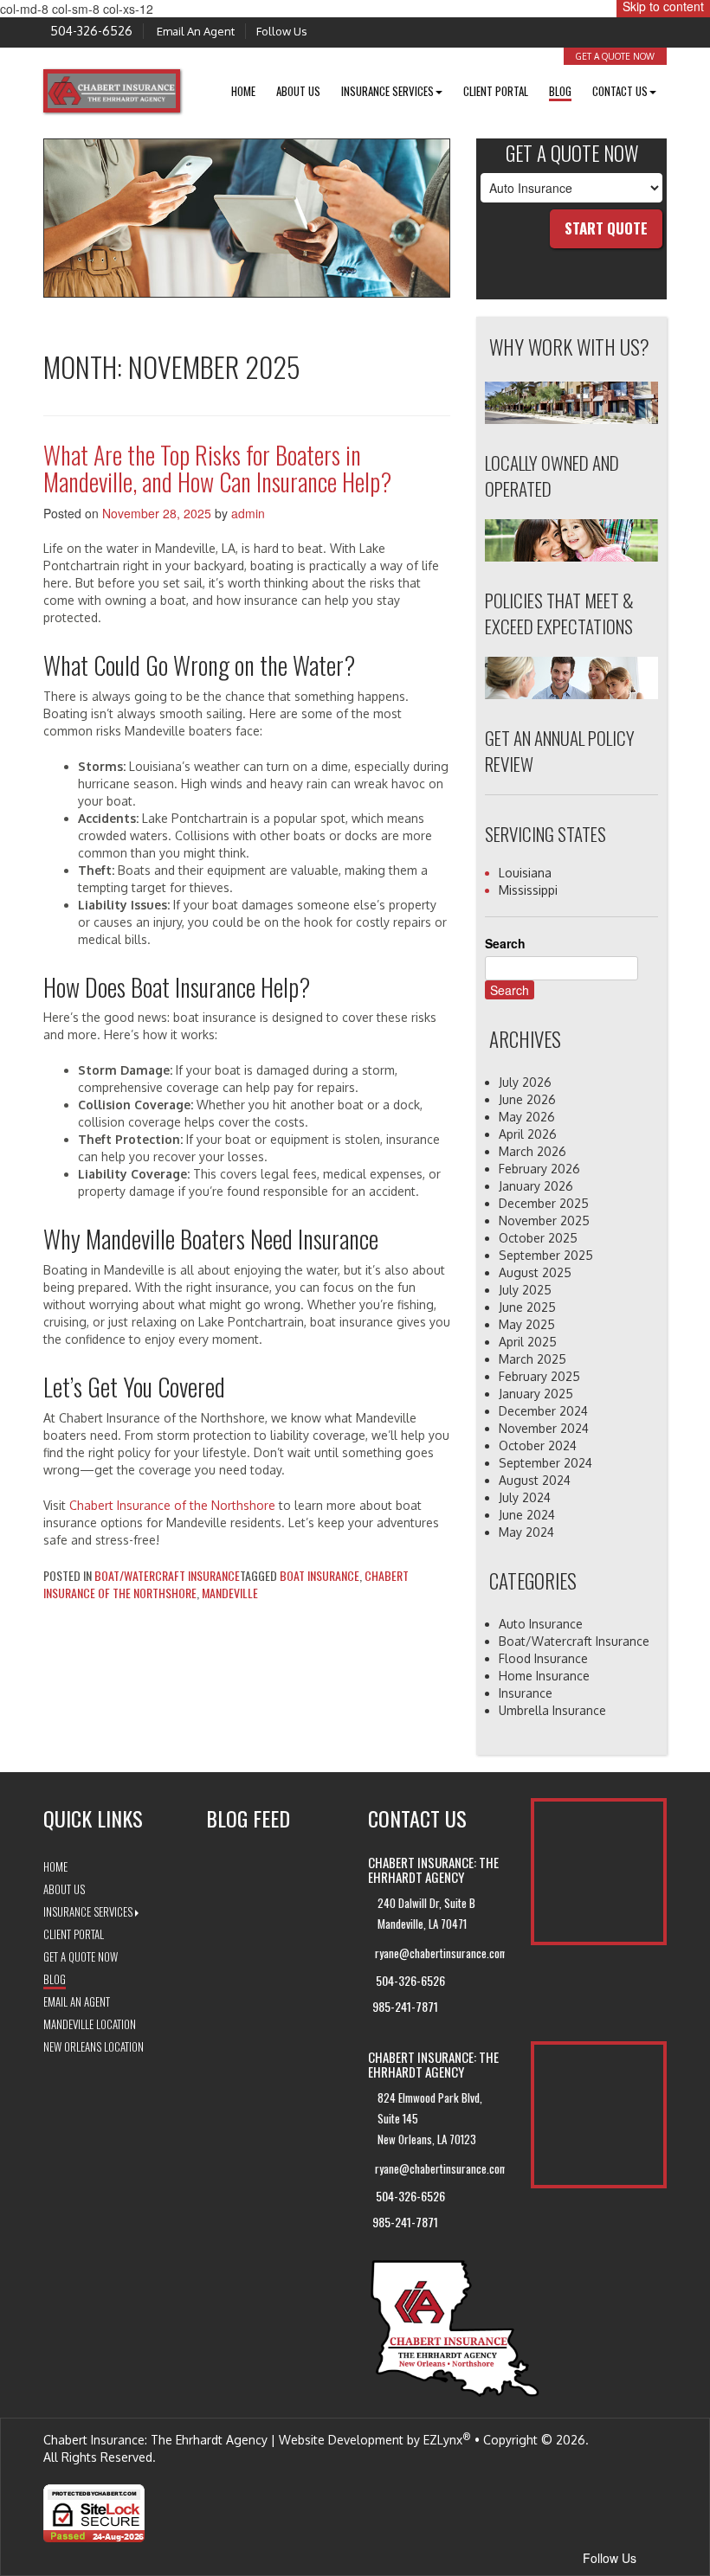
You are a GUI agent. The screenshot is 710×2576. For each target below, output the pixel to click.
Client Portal (496, 91)
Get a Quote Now (615, 56)
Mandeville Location (90, 2024)
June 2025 (527, 1307)
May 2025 (527, 1324)
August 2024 (535, 1480)
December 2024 (543, 1411)
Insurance (526, 1693)
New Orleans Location (94, 2046)
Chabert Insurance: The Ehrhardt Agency (155, 2440)
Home (243, 91)
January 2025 (536, 1394)
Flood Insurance (543, 1658)
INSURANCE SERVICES (387, 91)
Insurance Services (88, 1911)
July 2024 (525, 1497)
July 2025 (525, 1290)
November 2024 (544, 1428)
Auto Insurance (541, 1624)
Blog (560, 91)
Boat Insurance (319, 1575)
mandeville (230, 1593)
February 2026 (539, 1169)
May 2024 (526, 1532)
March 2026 (532, 1151)
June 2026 (527, 1099)
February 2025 (539, 1376)
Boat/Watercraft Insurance (167, 1575)
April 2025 (528, 1342)
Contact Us (620, 91)
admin (248, 513)
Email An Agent (194, 31)
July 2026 (525, 1082)
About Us (298, 91)
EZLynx (443, 2440)
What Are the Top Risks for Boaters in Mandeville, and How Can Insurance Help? (217, 468)
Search (505, 943)
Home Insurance (544, 1676)
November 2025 (544, 1221)
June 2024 (527, 1515)
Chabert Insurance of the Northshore (172, 1505)
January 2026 (536, 1186)
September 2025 (546, 1255)
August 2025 (535, 1272)
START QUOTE (606, 228)
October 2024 (538, 1445)
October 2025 (538, 1238)
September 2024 (545, 1463)
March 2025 (532, 1359)
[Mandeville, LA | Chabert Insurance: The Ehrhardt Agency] (112, 89)
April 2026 (528, 1134)
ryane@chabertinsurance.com (440, 1953)
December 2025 (544, 1203)
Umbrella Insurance (552, 1710)
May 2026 (527, 1117)
